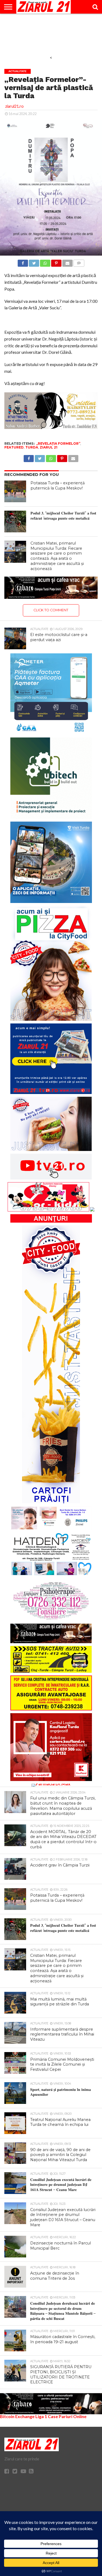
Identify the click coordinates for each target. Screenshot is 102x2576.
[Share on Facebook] (23, 262)
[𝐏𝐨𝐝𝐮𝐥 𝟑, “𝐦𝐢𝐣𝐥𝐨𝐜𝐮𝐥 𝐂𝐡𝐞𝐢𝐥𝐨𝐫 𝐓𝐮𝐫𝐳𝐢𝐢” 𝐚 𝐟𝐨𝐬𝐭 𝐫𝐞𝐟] (15, 521)
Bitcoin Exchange (17, 2416)
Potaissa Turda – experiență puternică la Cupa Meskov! (58, 486)
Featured (14, 447)
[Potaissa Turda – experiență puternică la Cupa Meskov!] (15, 491)
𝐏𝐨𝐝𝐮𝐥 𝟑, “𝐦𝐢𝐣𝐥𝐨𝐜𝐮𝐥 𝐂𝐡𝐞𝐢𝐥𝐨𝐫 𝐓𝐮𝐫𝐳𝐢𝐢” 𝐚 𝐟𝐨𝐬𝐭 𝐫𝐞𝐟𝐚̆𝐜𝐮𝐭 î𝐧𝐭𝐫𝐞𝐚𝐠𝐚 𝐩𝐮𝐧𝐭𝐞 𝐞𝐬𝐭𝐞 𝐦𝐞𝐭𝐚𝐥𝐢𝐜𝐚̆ (63, 516)
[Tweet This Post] (34, 262)
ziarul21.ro (14, 106)
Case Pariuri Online (67, 2416)
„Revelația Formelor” (58, 443)
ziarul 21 (49, 447)
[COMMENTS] (79, 262)
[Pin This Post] (56, 262)
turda (32, 447)
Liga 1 (41, 2416)
